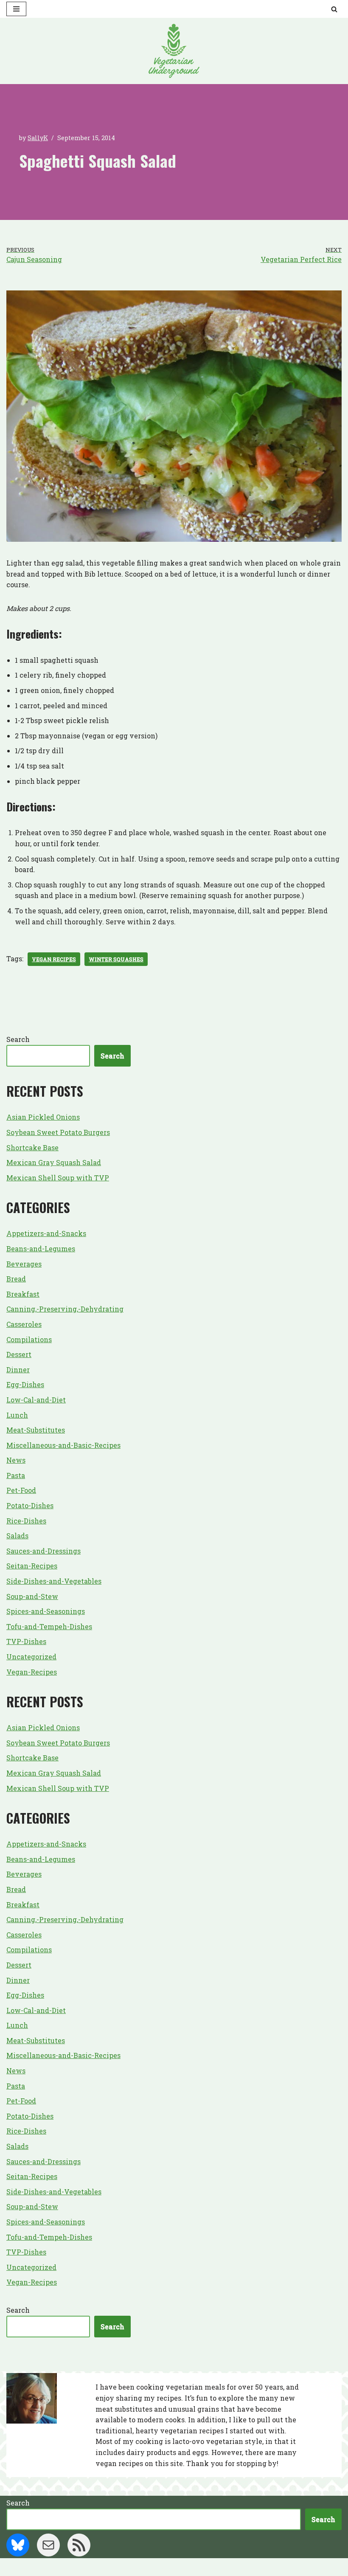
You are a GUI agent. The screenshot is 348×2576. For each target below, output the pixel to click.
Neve (132, 2567)
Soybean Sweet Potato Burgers (58, 1132)
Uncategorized (31, 1657)
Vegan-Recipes (32, 1672)
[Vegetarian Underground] (174, 51)
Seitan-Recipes (32, 1566)
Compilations (29, 1339)
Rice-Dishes (26, 1521)
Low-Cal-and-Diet (36, 1400)
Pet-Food (21, 1490)
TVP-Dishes (26, 1641)
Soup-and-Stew (32, 1596)
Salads (17, 1536)
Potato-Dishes (30, 1505)
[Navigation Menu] (16, 9)
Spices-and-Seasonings (46, 1611)
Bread (16, 1279)
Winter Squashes (116, 959)
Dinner (18, 1370)
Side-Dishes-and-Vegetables (54, 1581)
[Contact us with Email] (48, 2545)
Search (18, 1039)
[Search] (334, 9)
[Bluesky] (18, 2545)
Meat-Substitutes (36, 1430)
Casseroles (24, 1324)
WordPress (206, 2567)
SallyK (38, 138)
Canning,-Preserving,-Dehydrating (65, 1309)
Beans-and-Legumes (41, 1249)
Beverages (24, 1264)
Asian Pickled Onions (43, 1117)
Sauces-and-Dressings (43, 1551)
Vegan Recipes (54, 959)
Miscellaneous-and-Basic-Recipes (63, 1445)
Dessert (19, 1354)
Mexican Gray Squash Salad (54, 1162)
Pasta (16, 1475)
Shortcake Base (32, 1147)
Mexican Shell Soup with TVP (58, 1178)
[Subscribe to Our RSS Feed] (79, 2545)
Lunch (17, 1415)
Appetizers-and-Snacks (46, 1233)
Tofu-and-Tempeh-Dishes (49, 1626)
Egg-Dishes (25, 1384)
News (16, 1460)
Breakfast (23, 1294)
